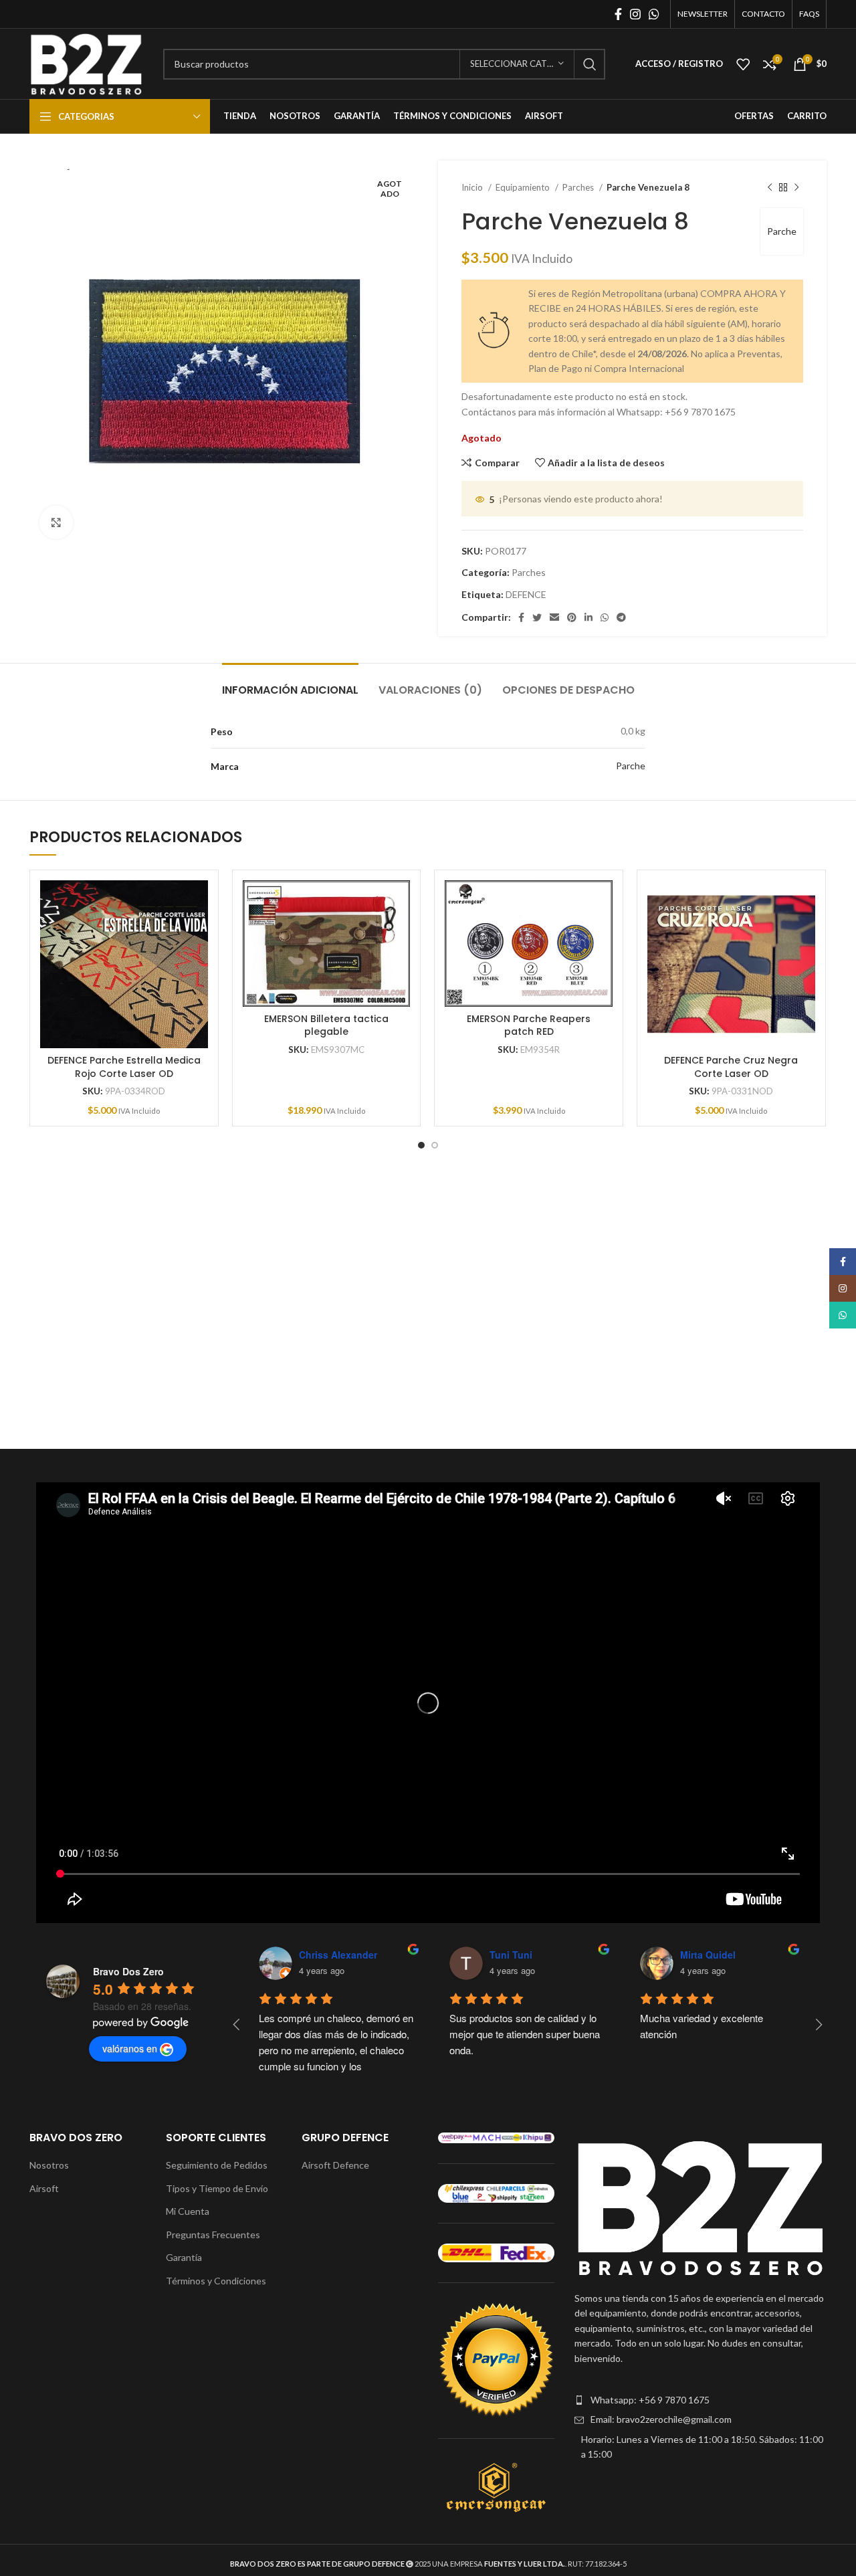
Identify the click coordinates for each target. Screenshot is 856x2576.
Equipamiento (524, 187)
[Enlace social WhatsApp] (654, 14)
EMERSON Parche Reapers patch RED (529, 1025)
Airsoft (44, 2188)
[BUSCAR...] (590, 64)
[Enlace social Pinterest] (572, 617)
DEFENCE (526, 594)
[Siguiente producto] (796, 188)
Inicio (473, 187)
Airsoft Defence (335, 2165)
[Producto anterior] (770, 188)
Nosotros (49, 2165)
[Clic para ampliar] (56, 522)
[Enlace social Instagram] (635, 14)
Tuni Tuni (511, 1955)
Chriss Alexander (338, 1955)
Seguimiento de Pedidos (217, 2165)
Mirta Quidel (708, 1955)
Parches (579, 187)
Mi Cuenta (188, 2211)
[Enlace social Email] (554, 617)
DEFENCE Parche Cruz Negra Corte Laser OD (731, 1067)
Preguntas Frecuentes (213, 2235)
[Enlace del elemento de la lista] (701, 2400)
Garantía (184, 2257)
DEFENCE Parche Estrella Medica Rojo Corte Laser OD (124, 1067)
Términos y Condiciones (216, 2281)
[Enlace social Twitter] (537, 617)
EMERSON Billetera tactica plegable (326, 1025)
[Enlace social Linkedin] (588, 617)
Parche (782, 231)
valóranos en (130, 2048)
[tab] (290, 683)
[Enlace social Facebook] (618, 14)
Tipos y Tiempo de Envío (217, 2188)
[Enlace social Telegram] (621, 617)
